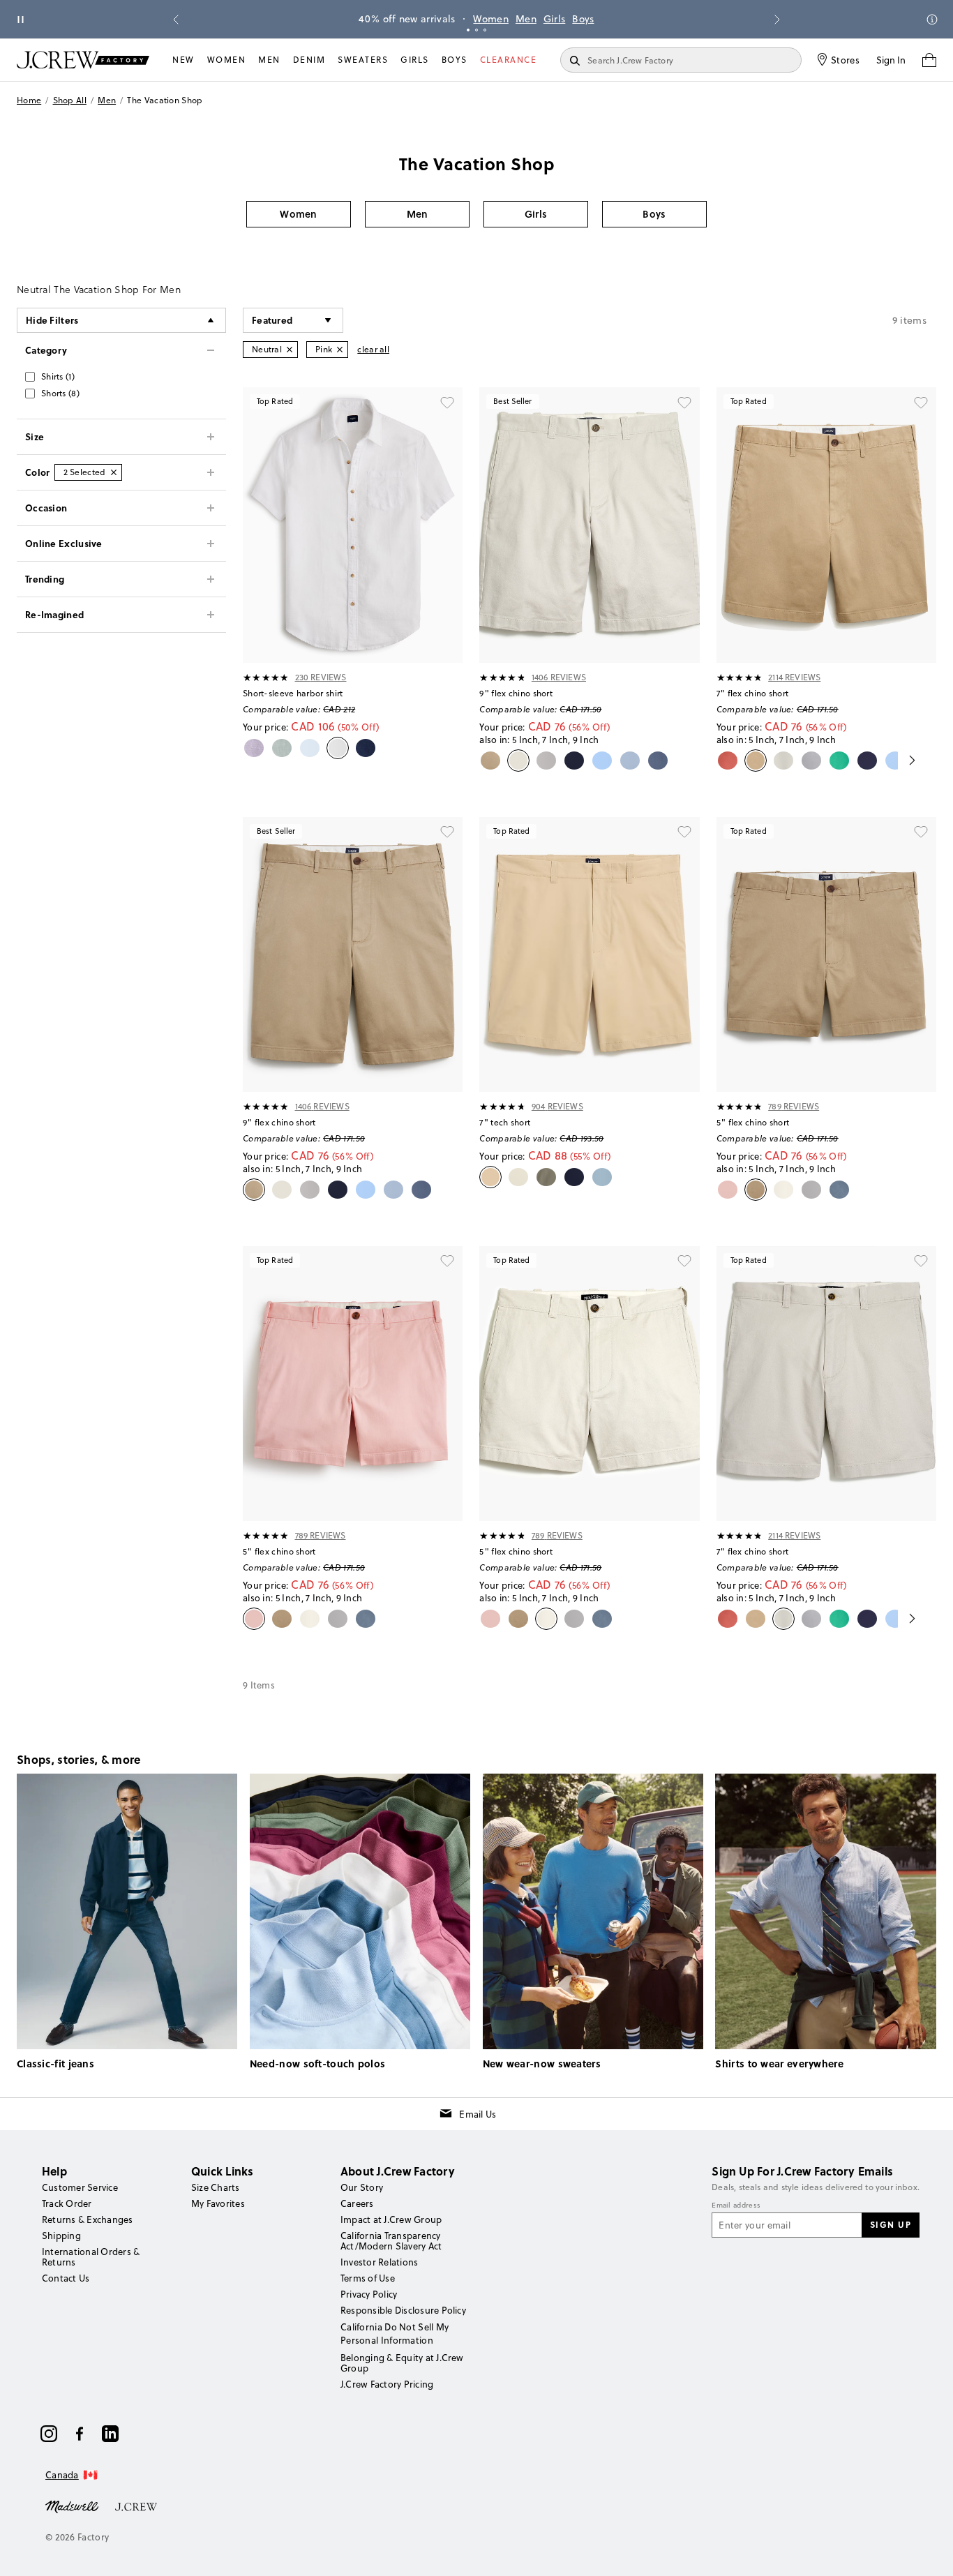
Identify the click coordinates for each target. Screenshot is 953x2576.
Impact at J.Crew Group (391, 2219)
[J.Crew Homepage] (83, 60)
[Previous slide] (176, 20)
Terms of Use (368, 2278)
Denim (309, 60)
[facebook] (80, 2434)
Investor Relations (379, 2262)
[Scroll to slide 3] (485, 30)
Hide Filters (52, 320)
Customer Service (80, 2187)
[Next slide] (777, 20)
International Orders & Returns (91, 2257)
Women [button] (299, 214)
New (183, 60)
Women (491, 19)
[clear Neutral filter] (290, 350)
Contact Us (66, 2278)
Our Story (362, 2187)
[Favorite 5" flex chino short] (921, 832)
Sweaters (363, 60)
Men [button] (418, 214)
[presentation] (266, 677)
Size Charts (216, 2187)
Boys (583, 19)
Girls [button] (536, 214)
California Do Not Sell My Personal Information (395, 2333)
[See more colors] (907, 761)
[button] (293, 320)
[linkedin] (110, 2434)
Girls (555, 19)
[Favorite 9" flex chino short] (684, 403)
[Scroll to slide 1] (468, 30)
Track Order (67, 2203)
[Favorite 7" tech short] (684, 832)
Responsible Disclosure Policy (403, 2310)
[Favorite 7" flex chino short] (921, 403)
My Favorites (218, 2203)
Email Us (478, 2114)
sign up (891, 2224)
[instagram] (49, 2434)
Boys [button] (654, 214)
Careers (357, 2203)
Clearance (509, 60)
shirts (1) (58, 376)
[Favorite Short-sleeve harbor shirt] (447, 403)
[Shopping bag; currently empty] (929, 60)
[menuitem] (183, 60)
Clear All (373, 349)
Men (526, 19)
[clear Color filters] (114, 472)
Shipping (61, 2236)
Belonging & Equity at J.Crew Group (402, 2363)
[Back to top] (929, 2552)
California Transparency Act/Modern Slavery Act (391, 2241)
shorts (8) (60, 393)
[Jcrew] (136, 2506)
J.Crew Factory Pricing (387, 2384)
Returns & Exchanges (88, 2219)
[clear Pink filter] (340, 350)
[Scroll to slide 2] (476, 30)
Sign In (891, 60)
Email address (736, 2206)
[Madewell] (72, 2506)
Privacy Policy (369, 2294)
